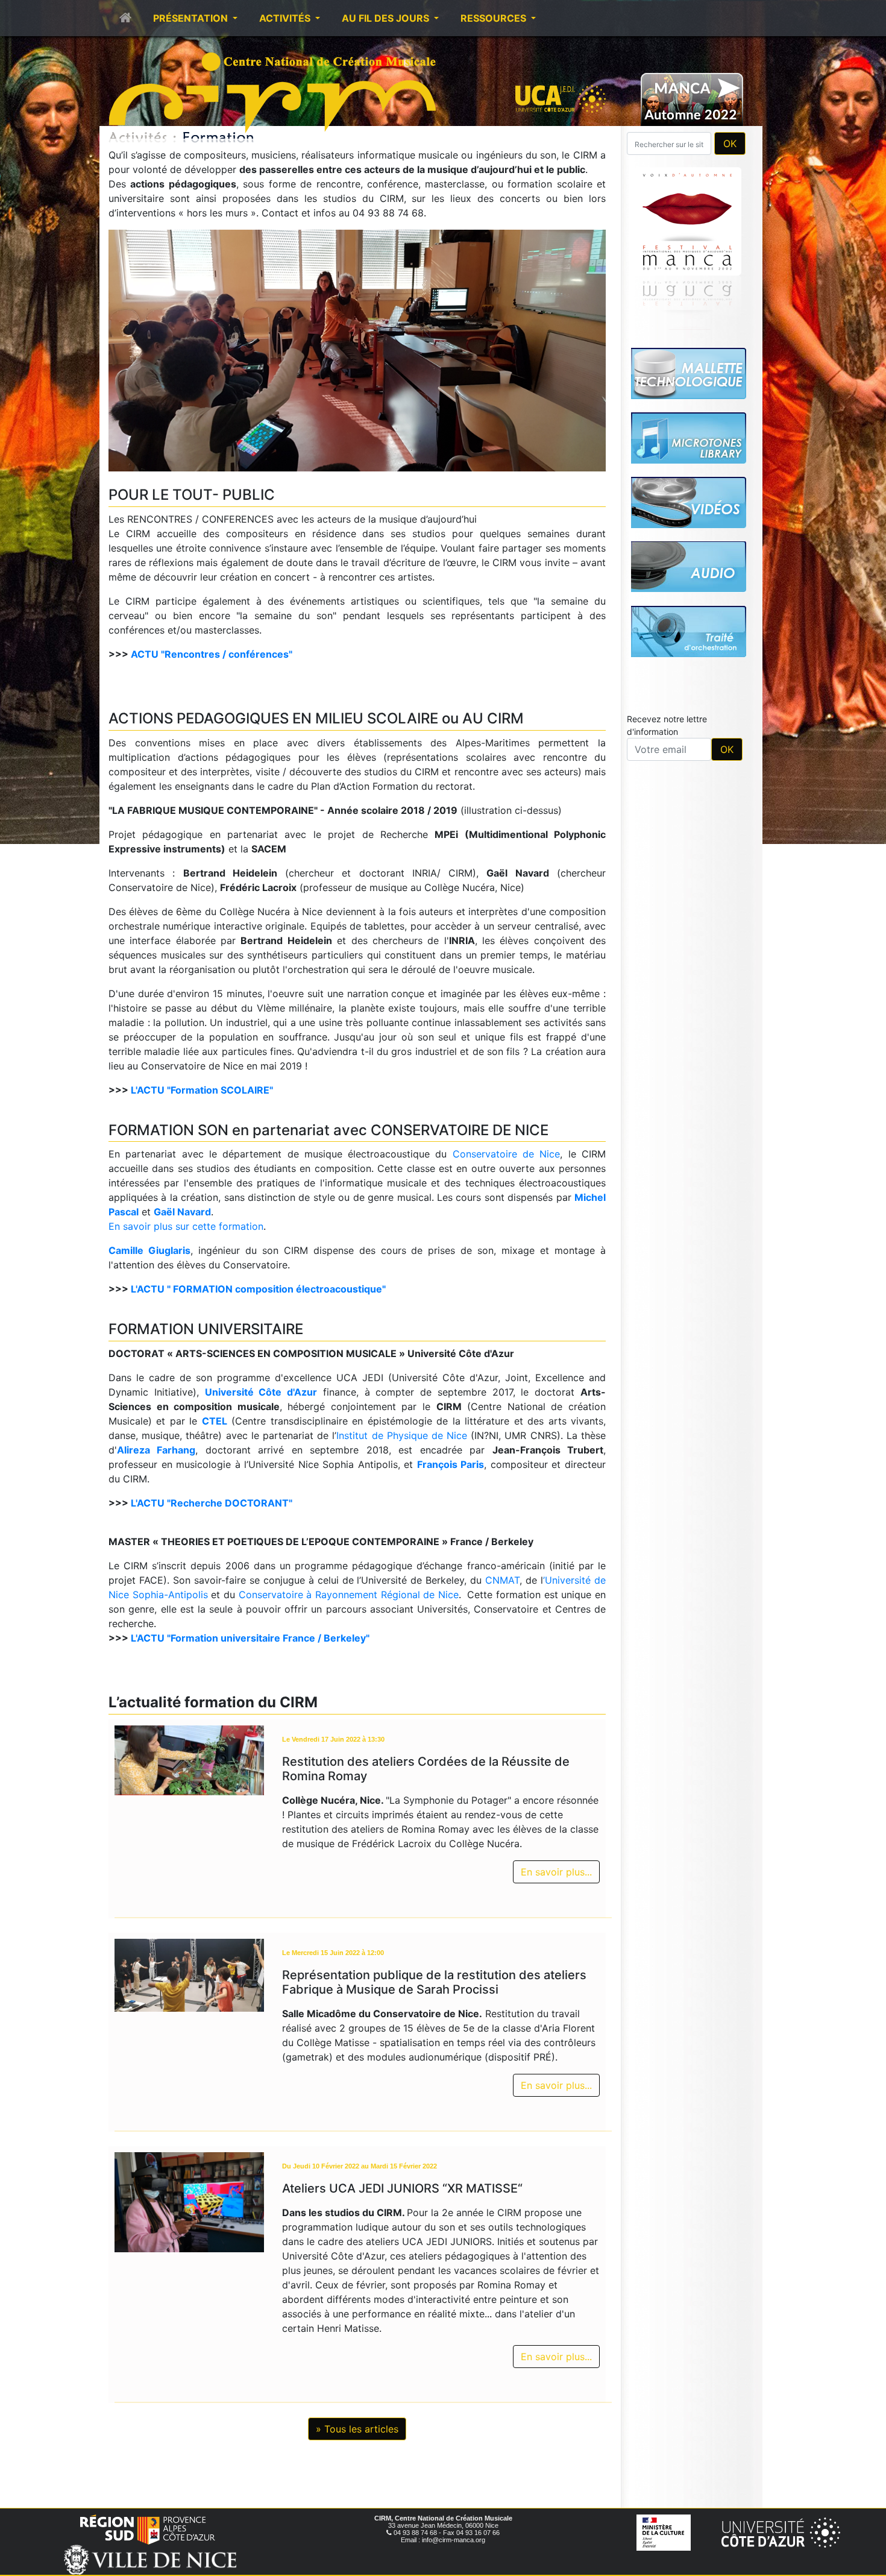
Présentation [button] (192, 18)
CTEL (215, 1421)
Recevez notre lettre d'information (667, 725)
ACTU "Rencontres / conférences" (212, 654)
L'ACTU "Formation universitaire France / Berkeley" (250, 1638)
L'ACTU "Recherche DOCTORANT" (212, 1503)
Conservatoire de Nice (507, 1154)
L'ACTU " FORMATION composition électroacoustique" (258, 1289)
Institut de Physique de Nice (402, 1435)
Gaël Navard (182, 1212)
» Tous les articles (357, 2429)
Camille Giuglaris (149, 1250)
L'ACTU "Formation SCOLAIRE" (202, 1090)
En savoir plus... (556, 1872)
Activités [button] (286, 18)
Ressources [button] (495, 18)
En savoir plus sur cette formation (186, 1226)
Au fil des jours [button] (387, 18)
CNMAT (502, 1580)
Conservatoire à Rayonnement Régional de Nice (349, 1595)
